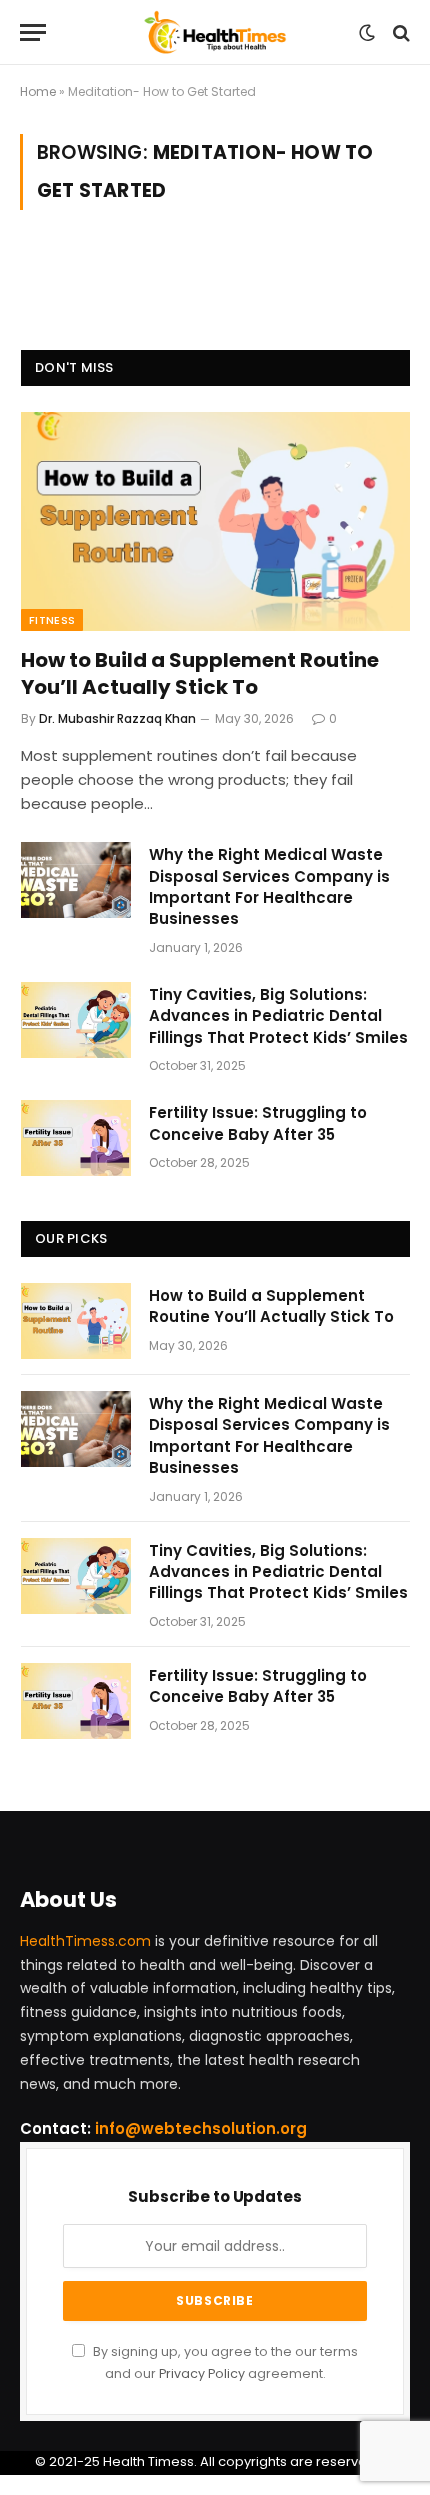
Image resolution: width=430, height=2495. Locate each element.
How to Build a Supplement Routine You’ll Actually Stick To (200, 673)
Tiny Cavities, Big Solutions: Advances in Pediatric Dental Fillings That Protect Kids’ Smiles (278, 1016)
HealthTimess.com (85, 1941)
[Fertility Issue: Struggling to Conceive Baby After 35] (76, 1138)
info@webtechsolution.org (201, 2128)
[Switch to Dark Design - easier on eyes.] (367, 33)
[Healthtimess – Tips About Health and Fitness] (215, 32)
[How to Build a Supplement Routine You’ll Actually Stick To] (215, 521)
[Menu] (33, 32)
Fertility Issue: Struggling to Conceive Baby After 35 (258, 1123)
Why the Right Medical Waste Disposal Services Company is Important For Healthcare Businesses (269, 886)
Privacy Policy (202, 2373)
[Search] (399, 32)
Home (38, 91)
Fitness (52, 620)
